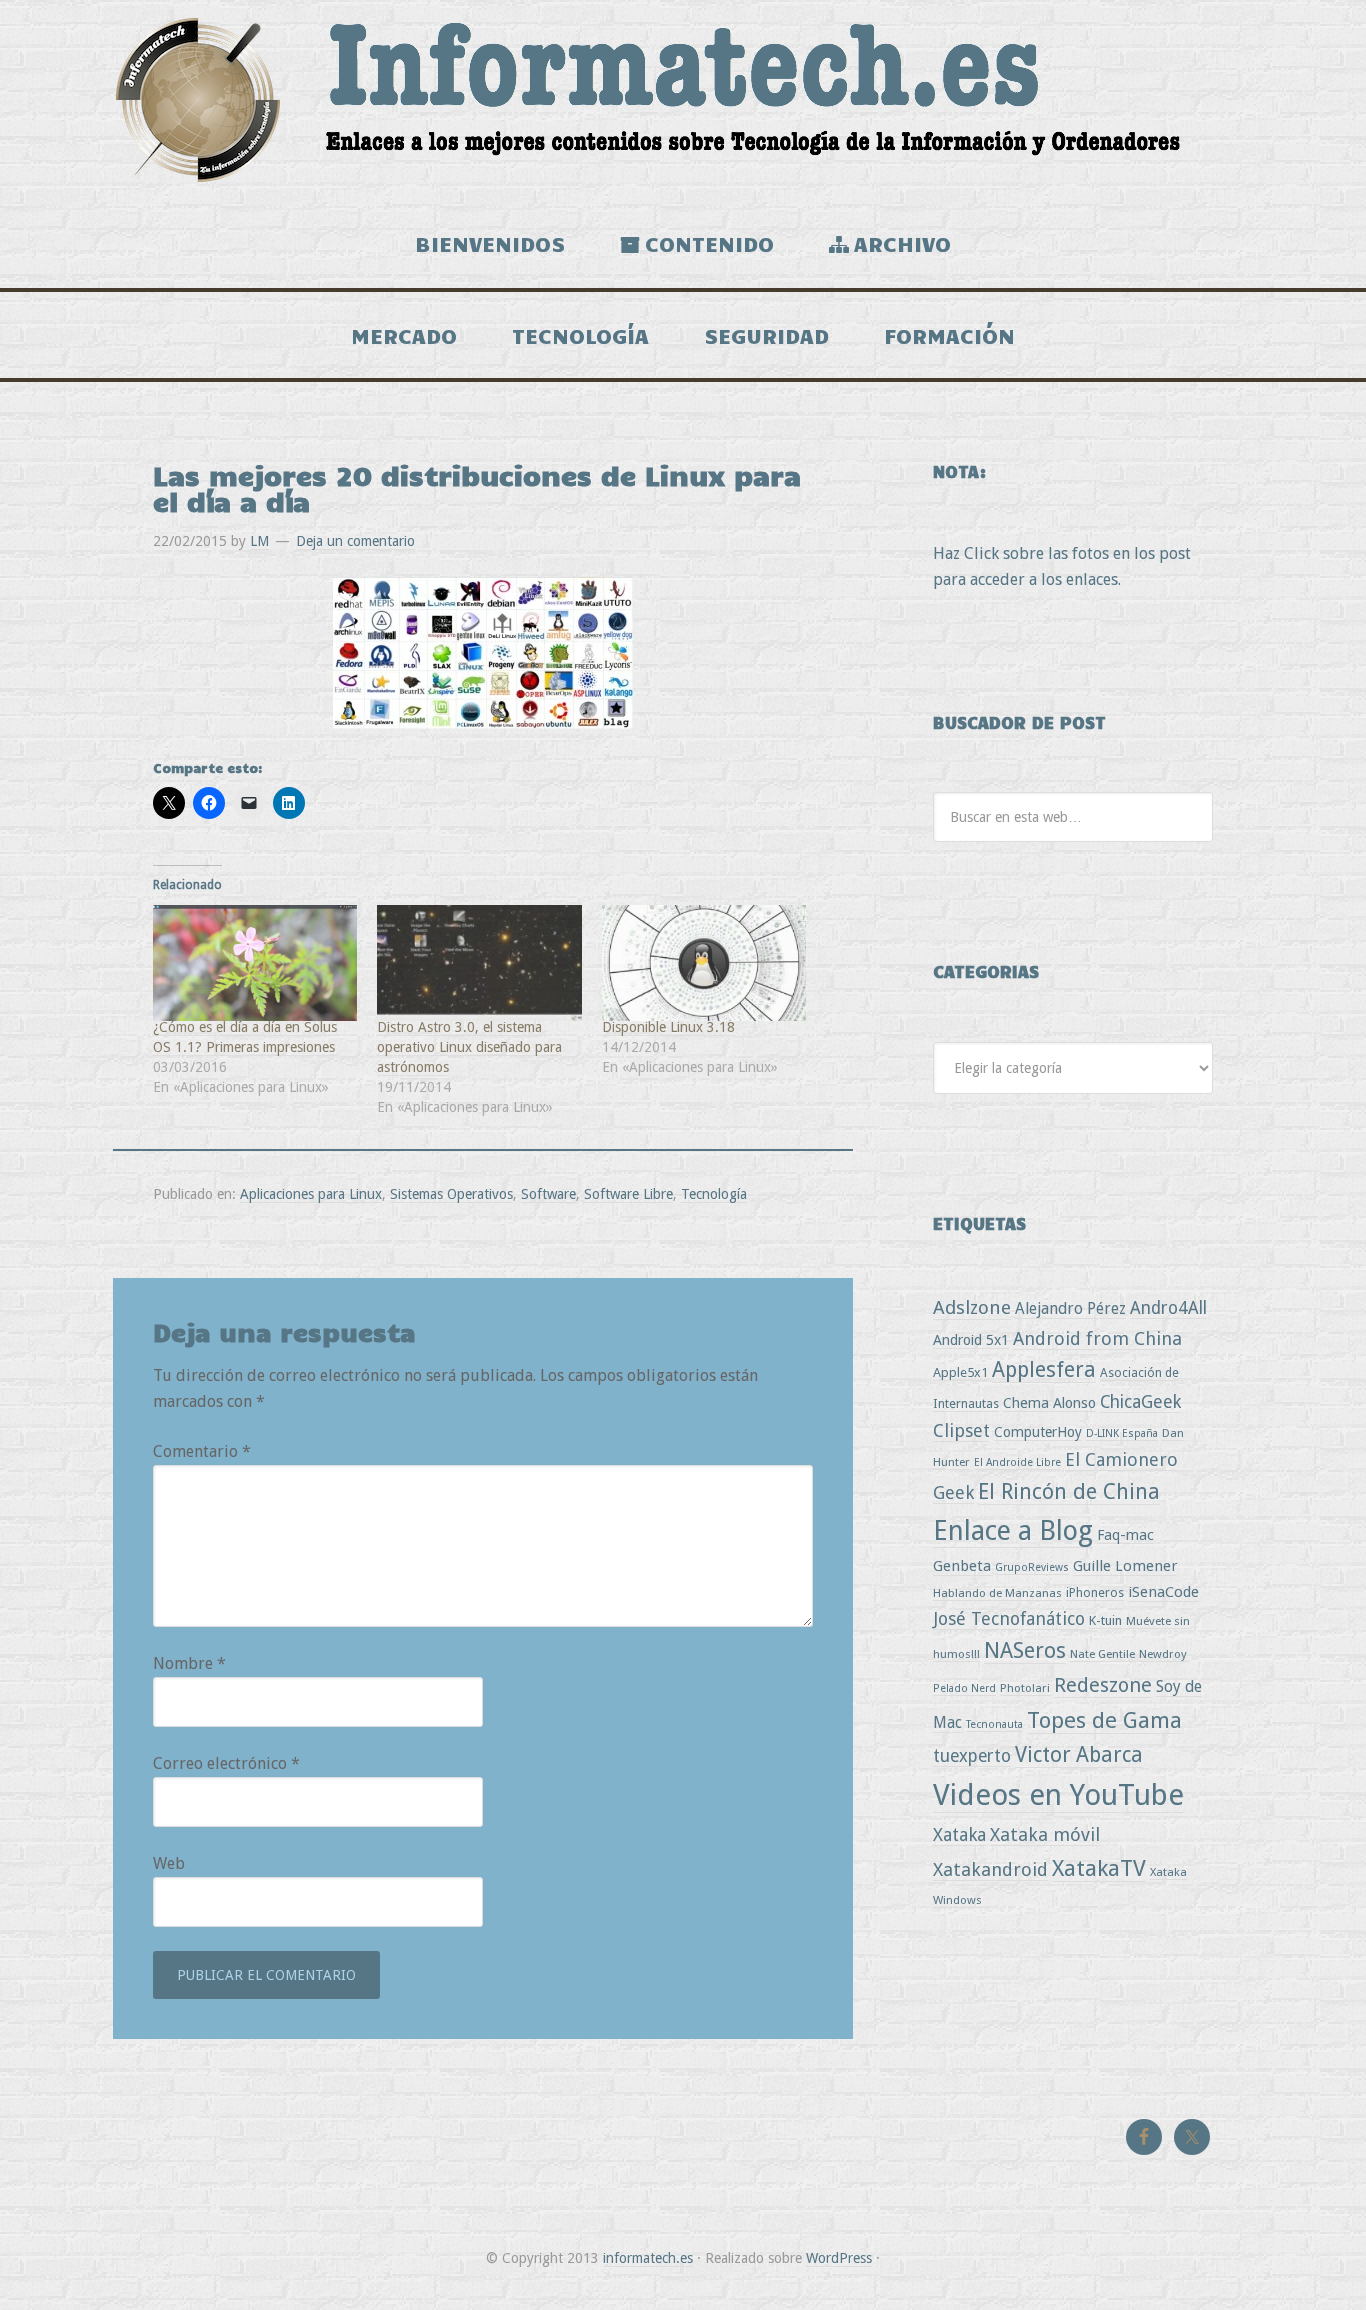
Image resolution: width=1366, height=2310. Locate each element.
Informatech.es (683, 100)
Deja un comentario (355, 541)
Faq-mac (1125, 1534)
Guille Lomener (1125, 1566)
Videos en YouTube (1058, 1795)
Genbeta (962, 1566)
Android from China (1097, 1338)
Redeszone (1103, 1685)
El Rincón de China (1069, 1491)
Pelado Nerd (964, 1688)
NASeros (1025, 1650)
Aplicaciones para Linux (311, 1194)
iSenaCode (1163, 1592)
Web (169, 1863)
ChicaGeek (1140, 1402)
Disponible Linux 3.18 (668, 1027)
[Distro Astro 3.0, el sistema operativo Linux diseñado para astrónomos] (479, 963)
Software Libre (628, 1194)
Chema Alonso (1049, 1402)
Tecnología (714, 1194)
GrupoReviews (1032, 1567)
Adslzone (972, 1307)
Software (548, 1194)
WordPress (839, 2258)
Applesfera (1044, 1369)
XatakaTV (1099, 1868)
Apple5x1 (960, 1372)
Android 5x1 (971, 1339)
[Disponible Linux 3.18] (704, 963)
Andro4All (1168, 1308)
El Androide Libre (1017, 1462)
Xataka (959, 1834)
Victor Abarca (1079, 1754)
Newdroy (1163, 1654)
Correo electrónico (226, 1763)
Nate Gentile (1102, 1654)
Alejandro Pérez (1070, 1308)
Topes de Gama (1104, 1720)
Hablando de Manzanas (997, 1593)
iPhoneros (1095, 1592)
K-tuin (1105, 1620)
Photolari (1025, 1688)
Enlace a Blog (1013, 1531)
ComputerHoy (1038, 1432)
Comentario (202, 1451)
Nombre (189, 1663)
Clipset (961, 1430)
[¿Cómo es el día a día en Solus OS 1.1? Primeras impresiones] (255, 963)
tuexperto (972, 1756)
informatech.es (648, 2258)
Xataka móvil (1045, 1834)
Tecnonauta (994, 1724)
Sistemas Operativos (451, 1194)
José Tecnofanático (1009, 1618)
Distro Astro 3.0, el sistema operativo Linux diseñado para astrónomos (469, 1047)
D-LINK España (1122, 1433)
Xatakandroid (990, 1869)
